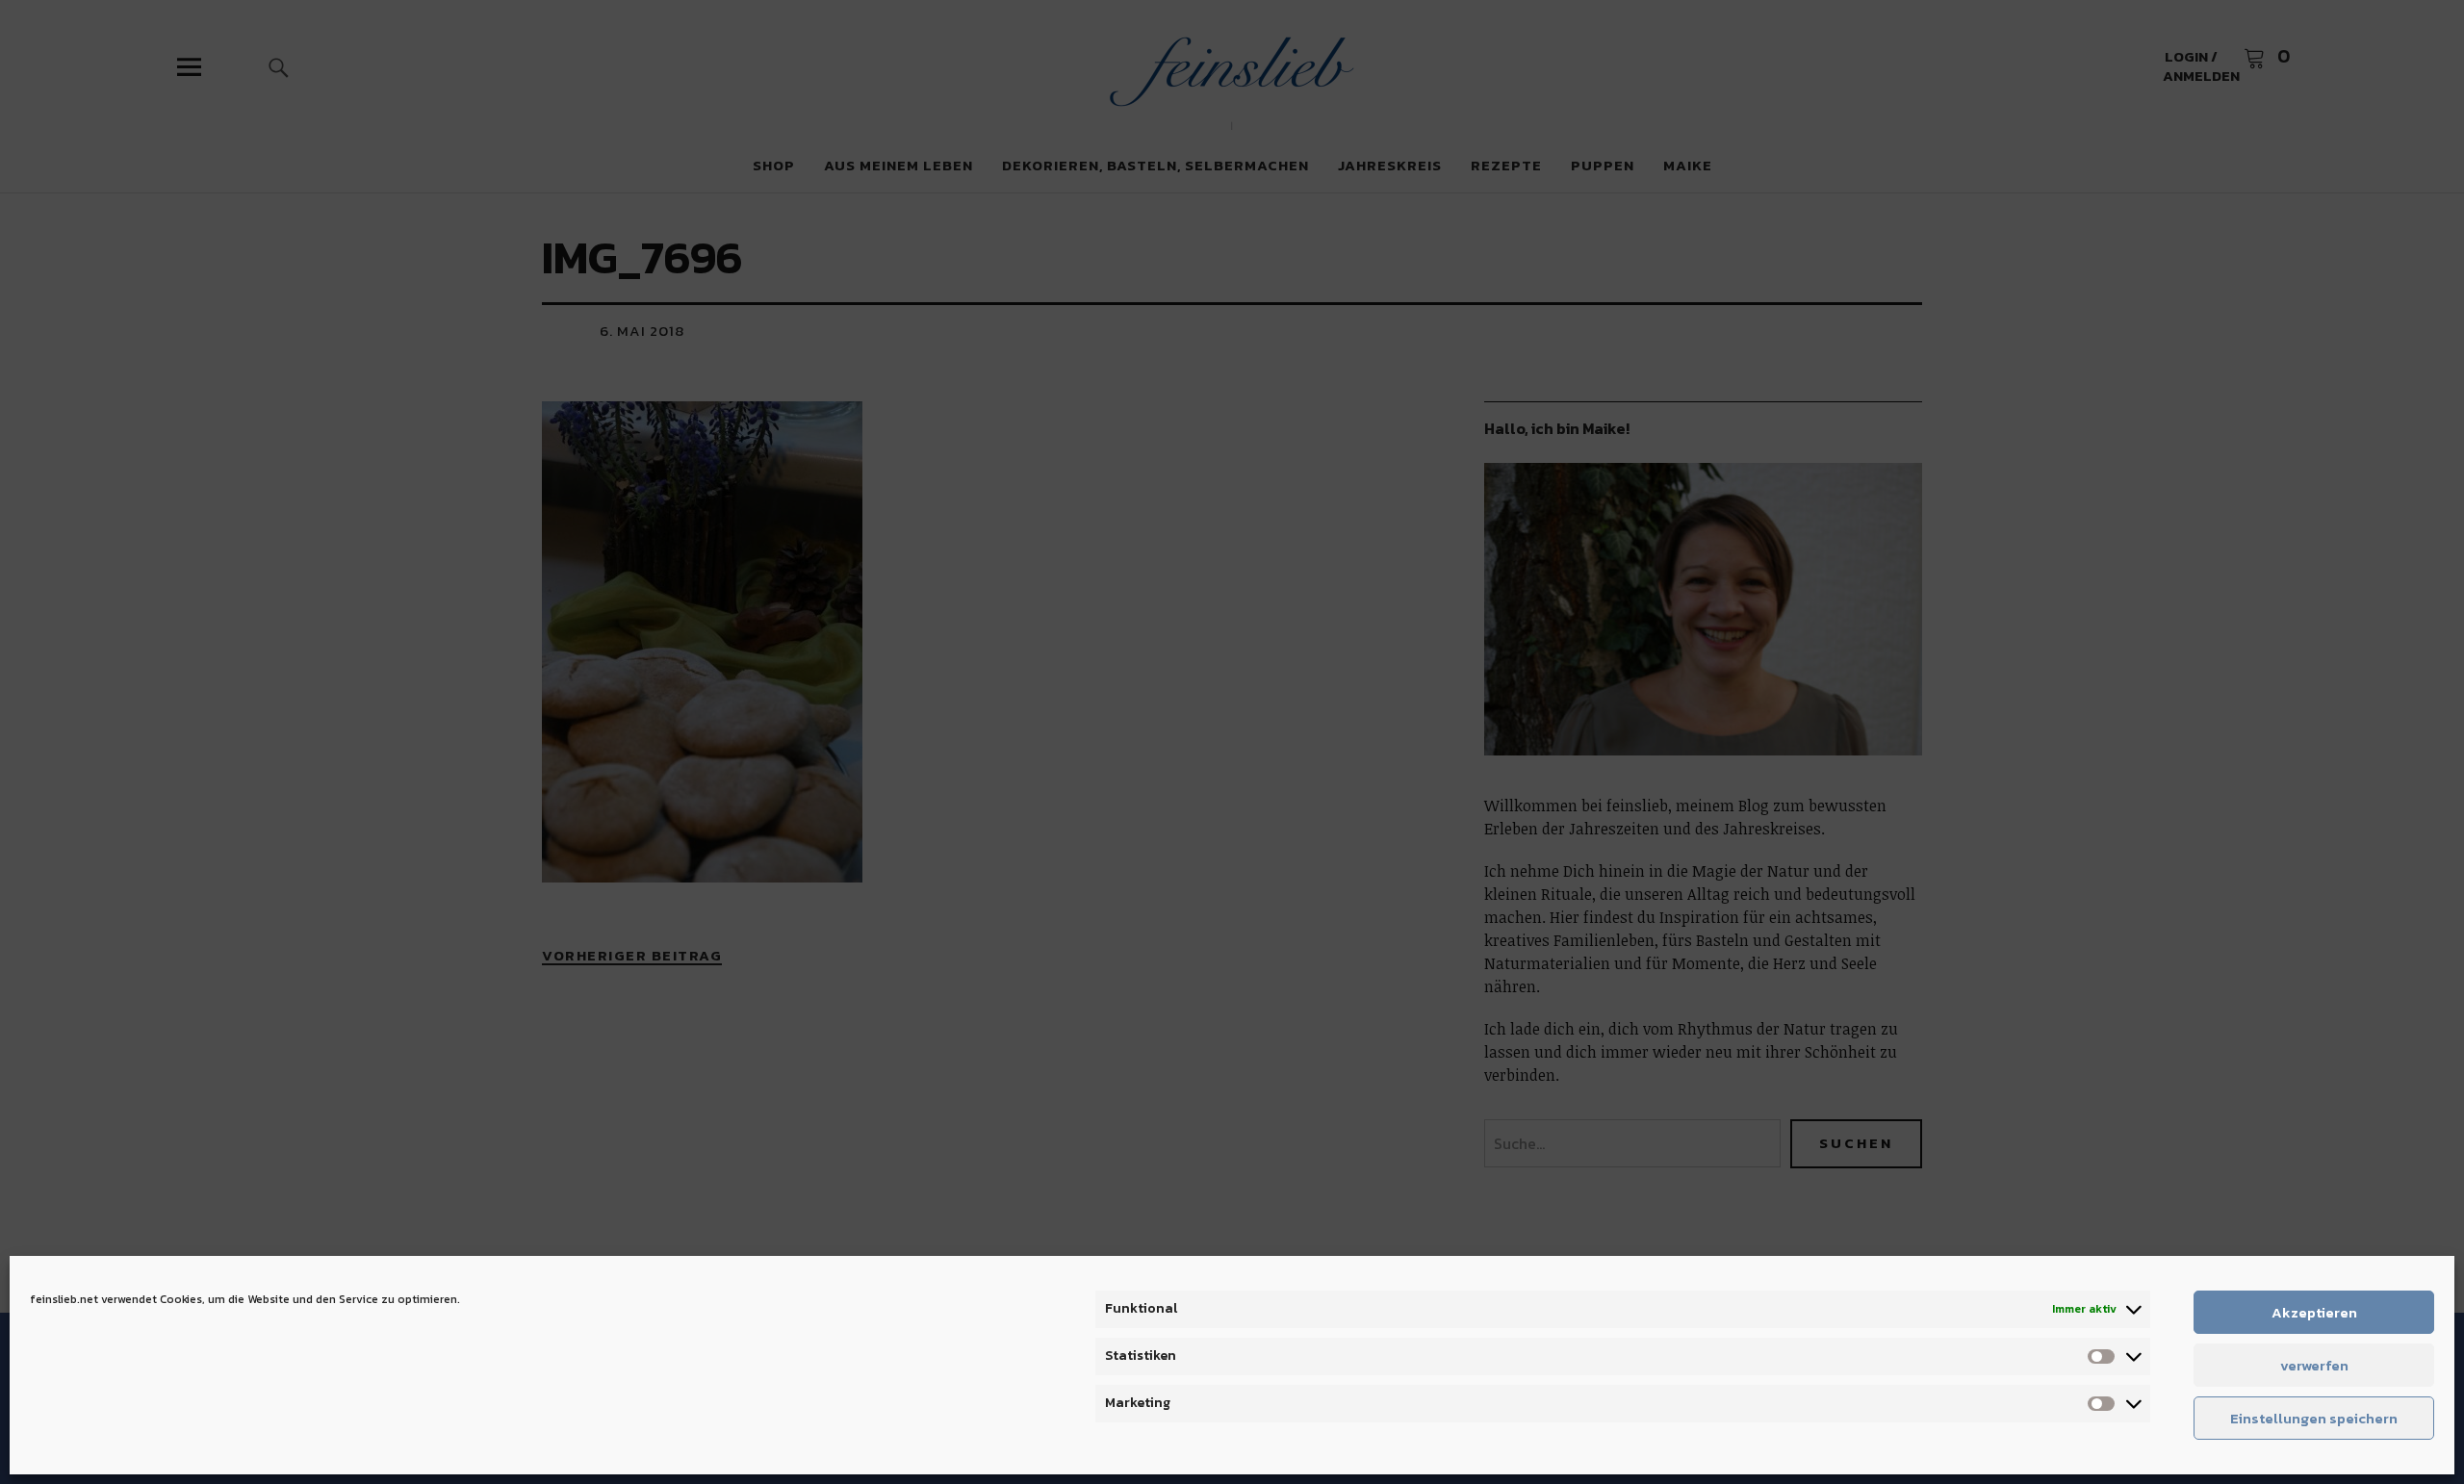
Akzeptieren (2314, 1312)
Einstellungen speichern (2314, 1418)
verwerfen (2314, 1365)
